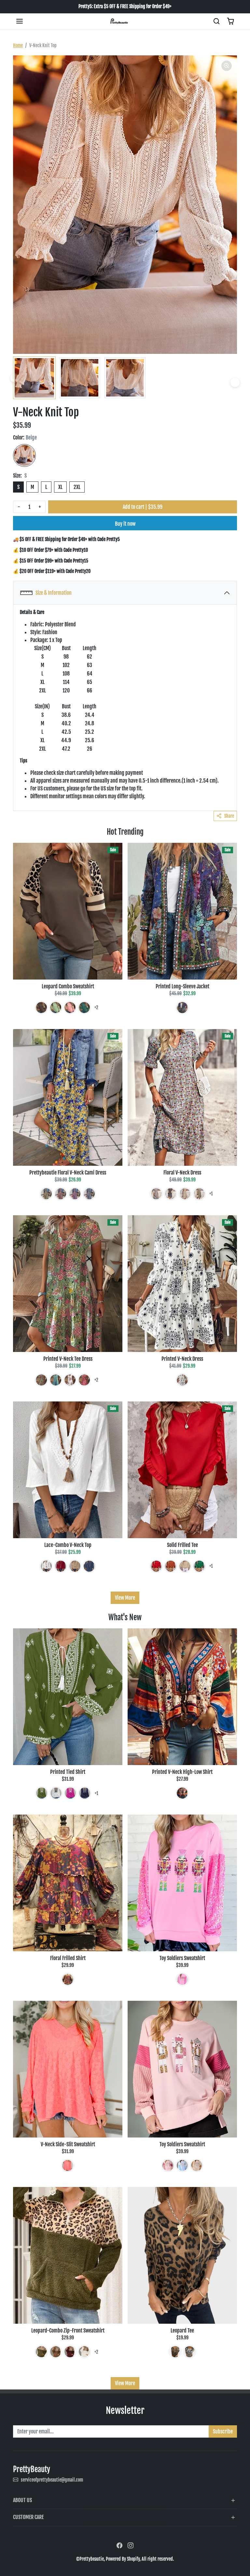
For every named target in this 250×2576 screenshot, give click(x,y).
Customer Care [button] (28, 2517)
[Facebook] (119, 2545)
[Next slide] (235, 383)
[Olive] (41, 1380)
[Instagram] (131, 2545)
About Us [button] (22, 2500)
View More (125, 1598)
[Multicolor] (182, 1008)
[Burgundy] (70, 2352)
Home (18, 45)
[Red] (61, 1194)
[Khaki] (185, 1194)
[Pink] (70, 1008)
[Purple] (68, 1979)
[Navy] (171, 1194)
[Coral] (68, 2165)
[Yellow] (46, 1194)
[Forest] (84, 1008)
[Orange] (171, 1566)
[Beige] (24, 455)
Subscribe (223, 2431)
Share (229, 816)
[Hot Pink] (75, 1194)
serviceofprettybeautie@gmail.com (52, 2480)
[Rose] (70, 1793)
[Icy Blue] (156, 1194)
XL (60, 487)
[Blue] (89, 1194)
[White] (70, 1380)
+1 (211, 1194)
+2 (96, 1007)
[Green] (56, 1008)
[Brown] (41, 1008)
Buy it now (125, 524)
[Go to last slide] (15, 378)
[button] (20, 21)
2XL (77, 487)
